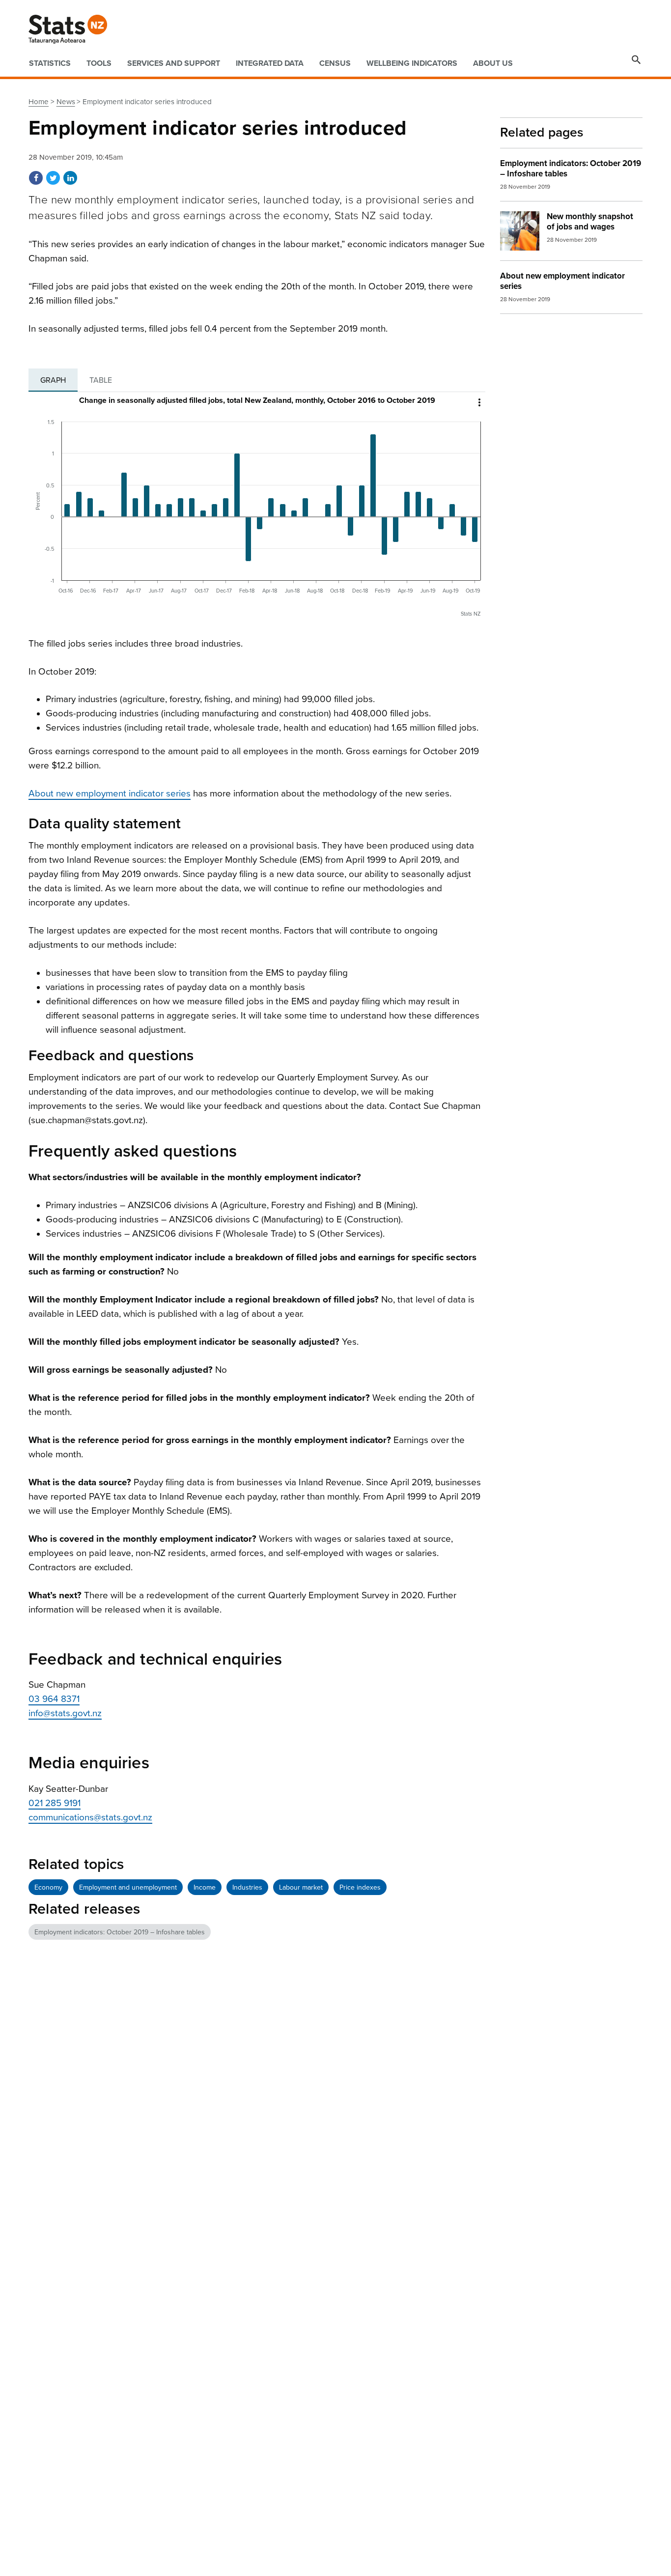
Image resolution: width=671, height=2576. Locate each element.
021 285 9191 (55, 1803)
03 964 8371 (54, 1699)
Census (335, 63)
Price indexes (360, 1887)
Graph (53, 380)
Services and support (174, 63)
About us (493, 63)
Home (39, 102)
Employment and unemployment (128, 1887)
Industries (247, 1887)
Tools (99, 63)
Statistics (50, 63)
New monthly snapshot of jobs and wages (590, 222)
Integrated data (270, 63)
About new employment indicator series (110, 793)
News (66, 102)
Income (205, 1887)
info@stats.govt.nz (65, 1713)
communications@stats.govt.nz (90, 1817)
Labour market (301, 1887)
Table (101, 380)
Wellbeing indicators (412, 63)
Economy (48, 1887)
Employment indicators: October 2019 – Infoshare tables (120, 1932)
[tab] (53, 380)
